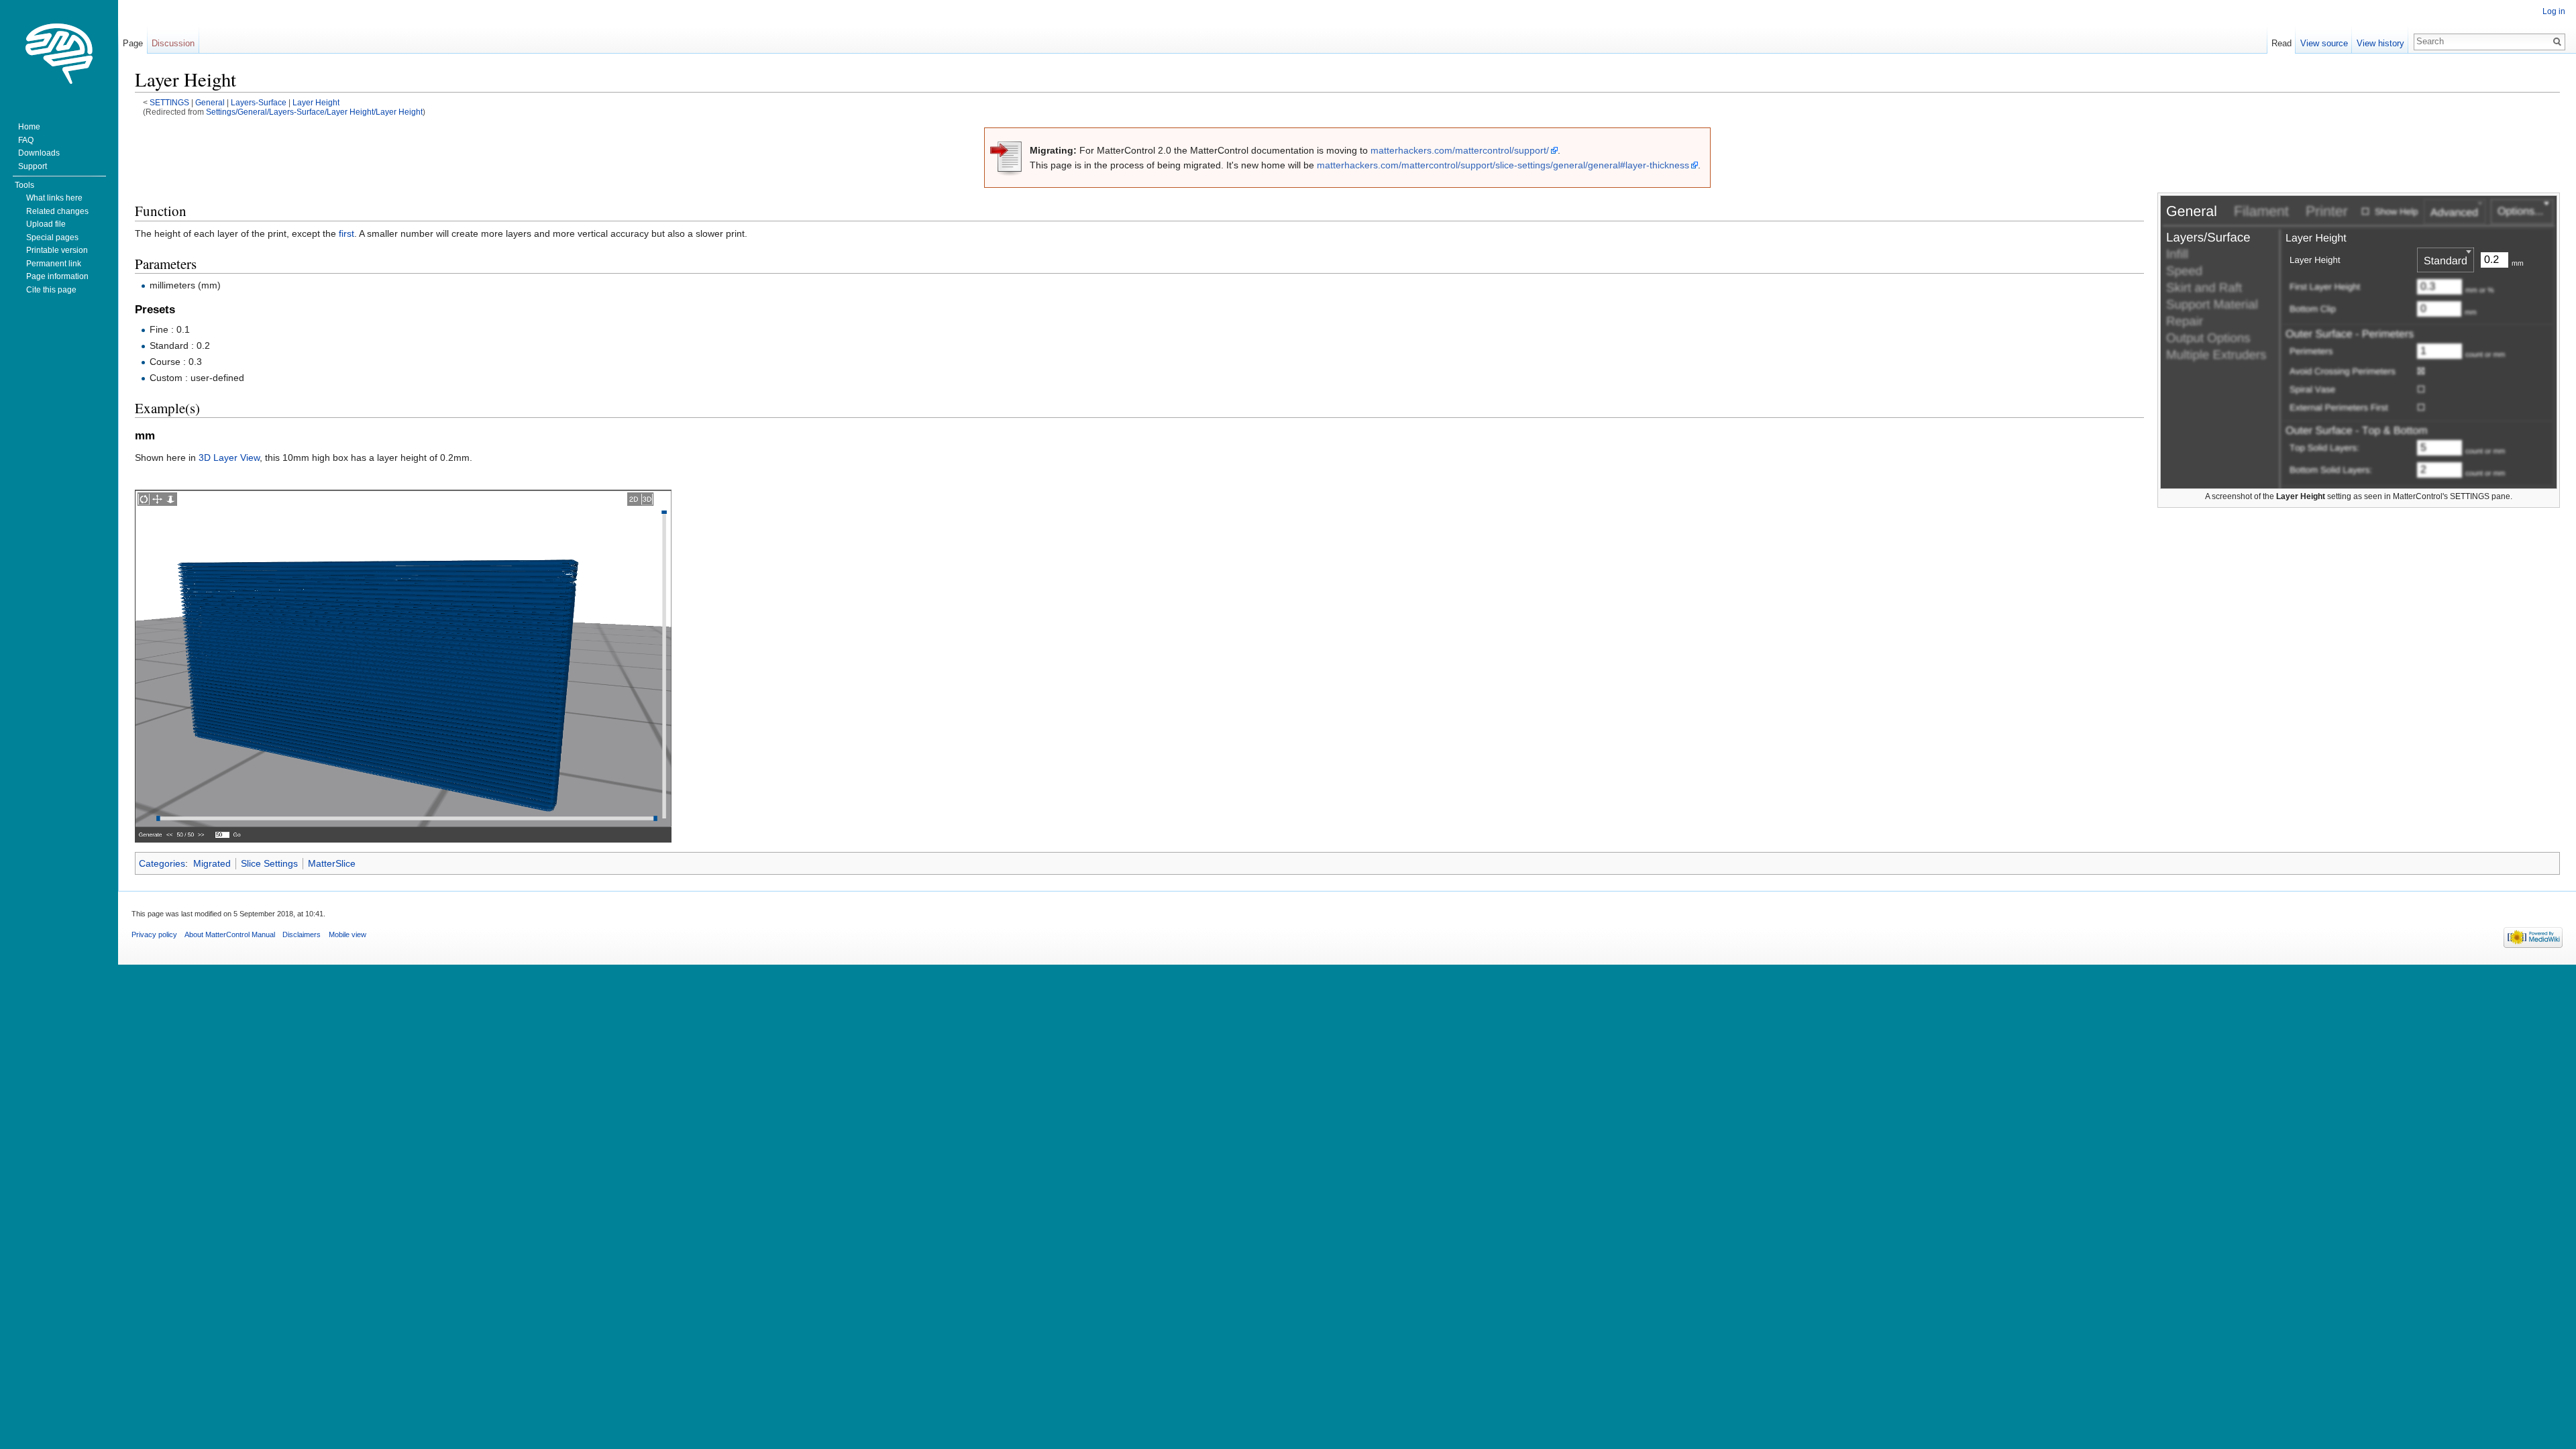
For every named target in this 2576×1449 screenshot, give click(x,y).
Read (2282, 43)
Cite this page (51, 290)
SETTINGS (169, 102)
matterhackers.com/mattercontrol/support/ (1460, 150)
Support (33, 166)
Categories (162, 863)
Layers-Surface (259, 102)
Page (133, 43)
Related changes (57, 211)
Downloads (39, 153)
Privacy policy (154, 934)
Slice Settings (269, 863)
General (210, 102)
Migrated (212, 863)
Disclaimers (302, 934)
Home (29, 127)
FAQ (26, 140)
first (346, 233)
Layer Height (316, 102)
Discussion (173, 43)
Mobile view (347, 934)
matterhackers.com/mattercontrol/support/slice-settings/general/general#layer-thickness (1503, 165)
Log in (2554, 11)
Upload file (46, 224)
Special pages (52, 237)
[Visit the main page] (59, 54)
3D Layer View (229, 458)
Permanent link (54, 264)
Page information (57, 276)
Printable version (57, 250)
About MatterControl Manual (230, 934)
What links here (54, 198)
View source (2324, 43)
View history (2380, 43)
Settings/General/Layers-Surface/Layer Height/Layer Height (314, 112)
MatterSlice (332, 863)
